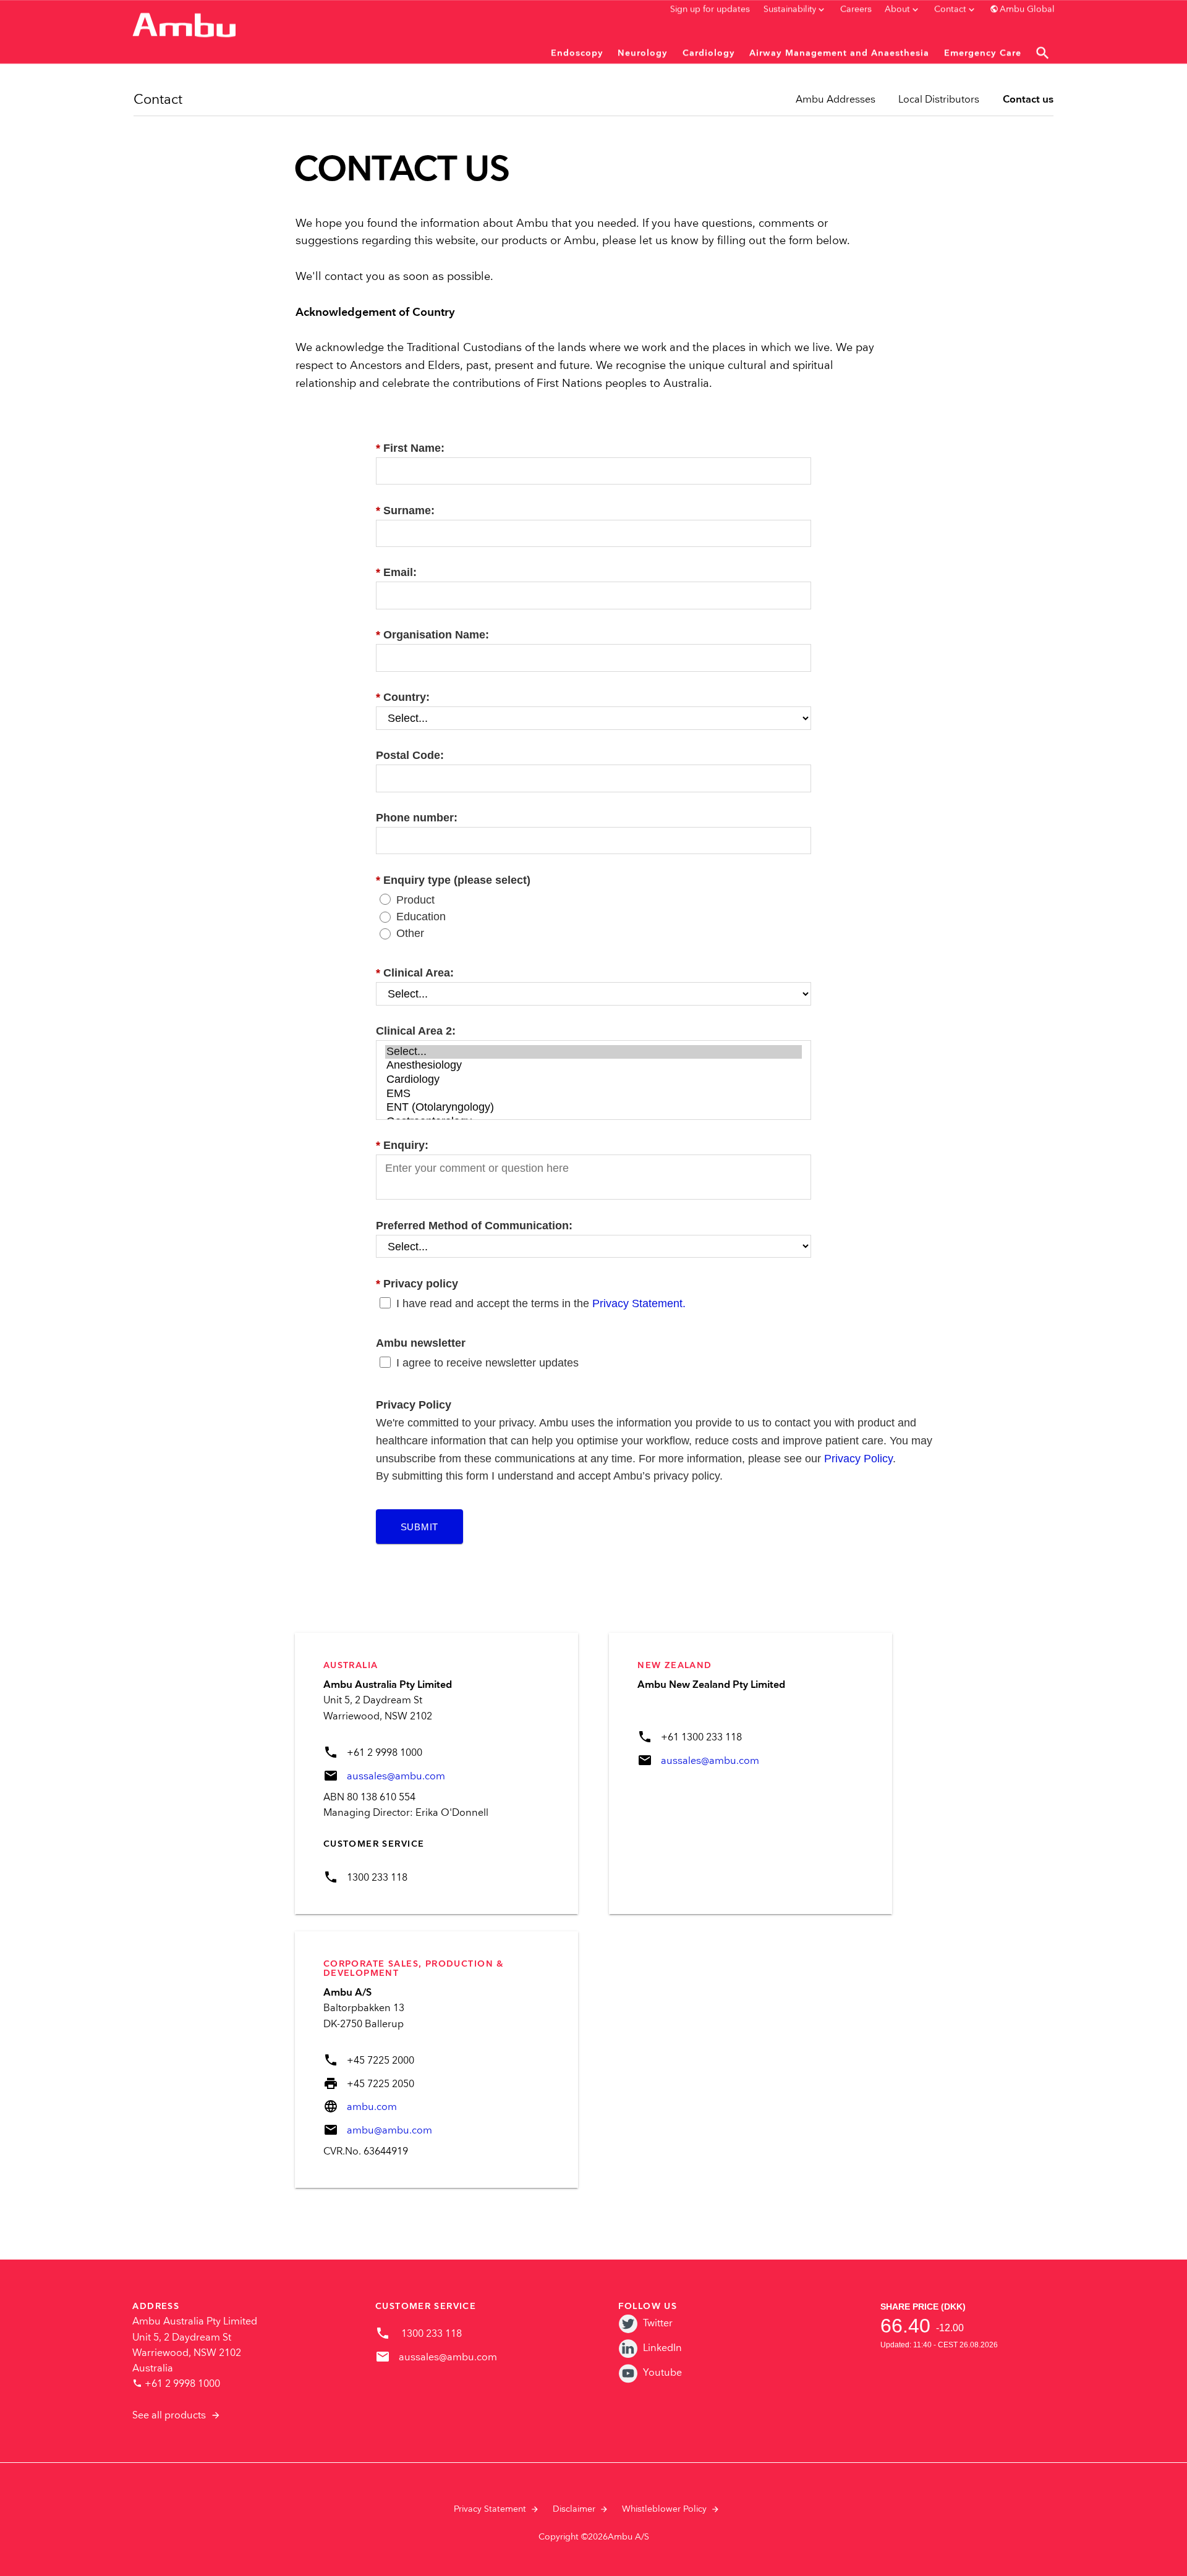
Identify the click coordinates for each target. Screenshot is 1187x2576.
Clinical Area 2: (416, 1031)
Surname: (405, 511)
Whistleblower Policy (664, 2509)
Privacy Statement (490, 2509)
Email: (396, 572)
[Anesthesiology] (593, 1066)
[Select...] (593, 1052)
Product (415, 900)
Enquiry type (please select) (453, 880)
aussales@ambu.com (396, 1777)
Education (421, 917)
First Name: (410, 448)
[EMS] (593, 1094)
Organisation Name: (432, 635)
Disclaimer (574, 2509)
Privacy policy (417, 1284)
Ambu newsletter (421, 1343)
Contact (158, 100)
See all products (169, 2416)
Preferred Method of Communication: (474, 1226)
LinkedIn (662, 2348)
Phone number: (417, 818)
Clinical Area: (415, 973)
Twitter (658, 2324)
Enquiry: (402, 1145)
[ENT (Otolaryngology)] (593, 1108)
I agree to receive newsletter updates (487, 1363)
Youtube (662, 2373)
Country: (403, 697)
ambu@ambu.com (389, 2131)
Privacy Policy (858, 1459)
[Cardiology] (593, 1080)
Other (410, 933)
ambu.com (372, 2107)
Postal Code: (410, 755)
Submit (420, 1527)
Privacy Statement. (639, 1303)
